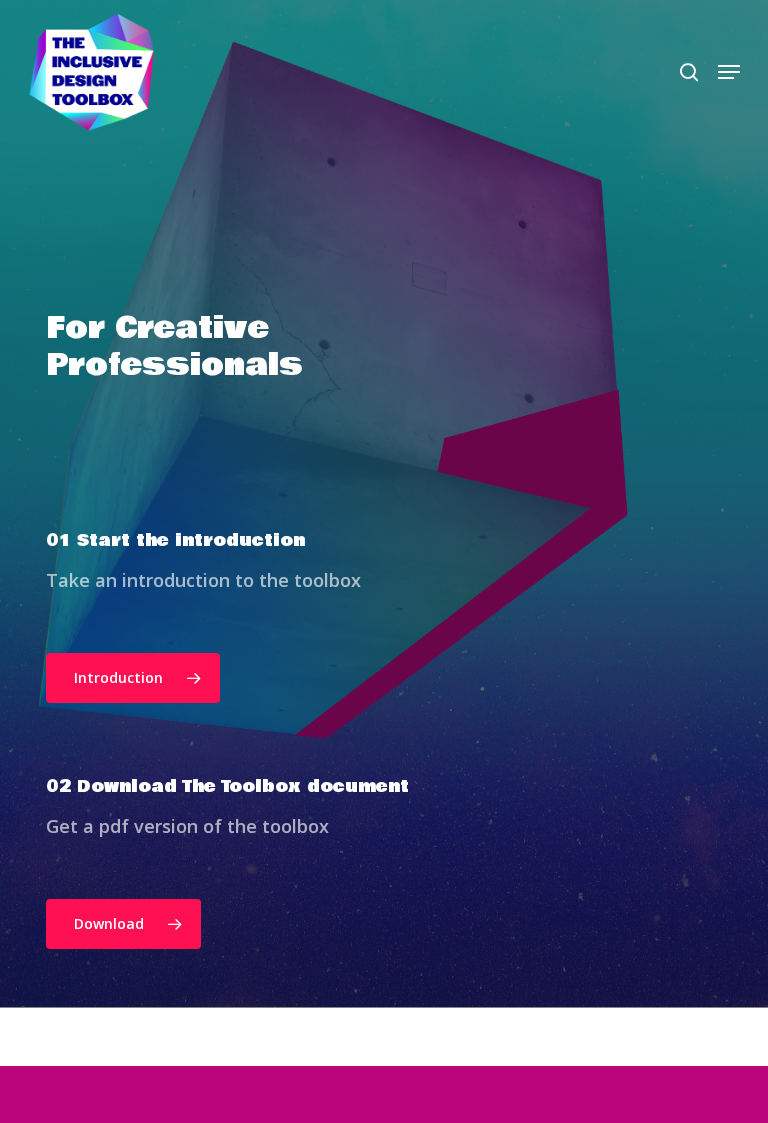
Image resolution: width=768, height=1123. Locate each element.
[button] (729, 72)
